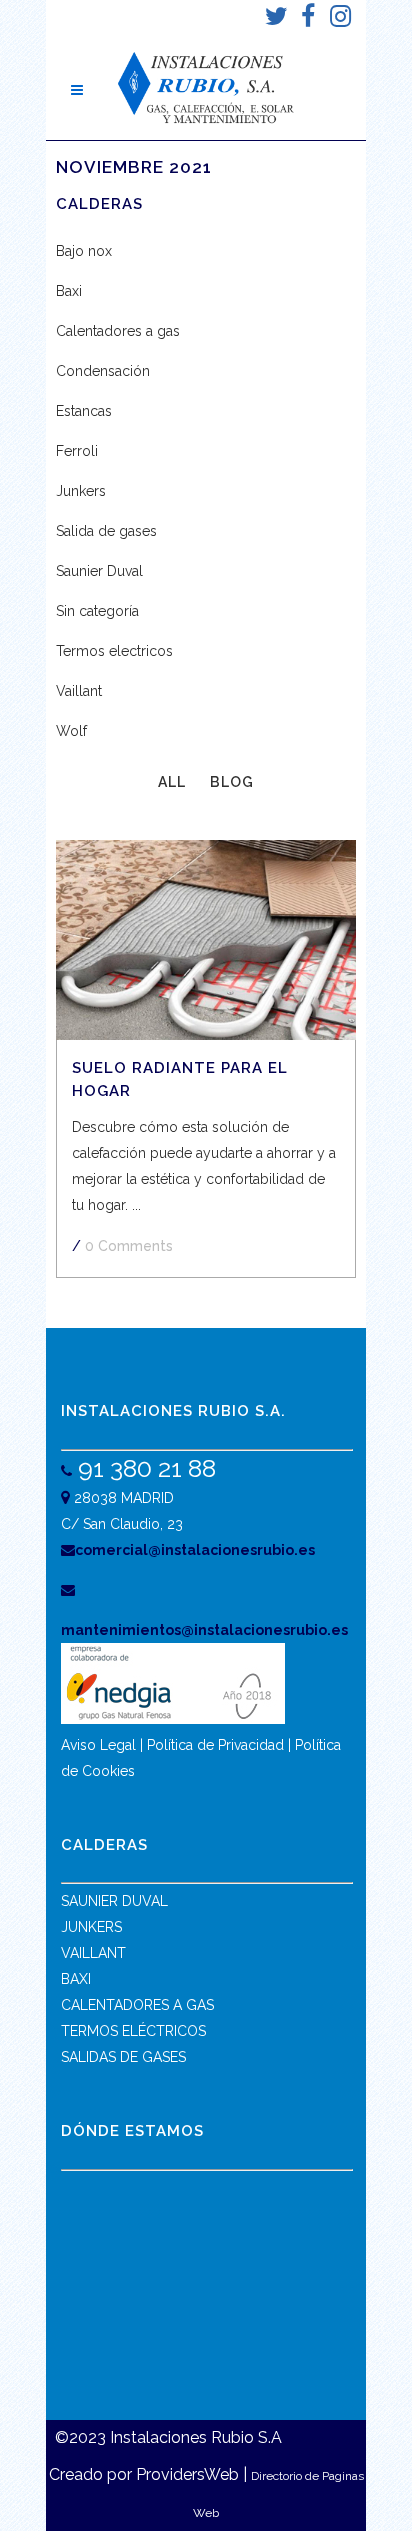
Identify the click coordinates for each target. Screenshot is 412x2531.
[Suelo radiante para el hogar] (206, 940)
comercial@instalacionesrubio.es (195, 1550)
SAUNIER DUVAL (114, 1901)
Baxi (69, 291)
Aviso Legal (98, 1745)
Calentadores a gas (118, 331)
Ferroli (77, 451)
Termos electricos (114, 651)
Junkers (81, 491)
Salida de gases (106, 531)
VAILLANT (93, 1953)
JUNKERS (91, 1927)
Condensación (103, 371)
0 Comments (129, 1246)
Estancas (84, 411)
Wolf (71, 731)
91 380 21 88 (144, 1468)
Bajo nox (84, 251)
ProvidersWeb (187, 2474)
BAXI (76, 1979)
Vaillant (79, 691)
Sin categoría (97, 611)
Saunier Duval (99, 571)
